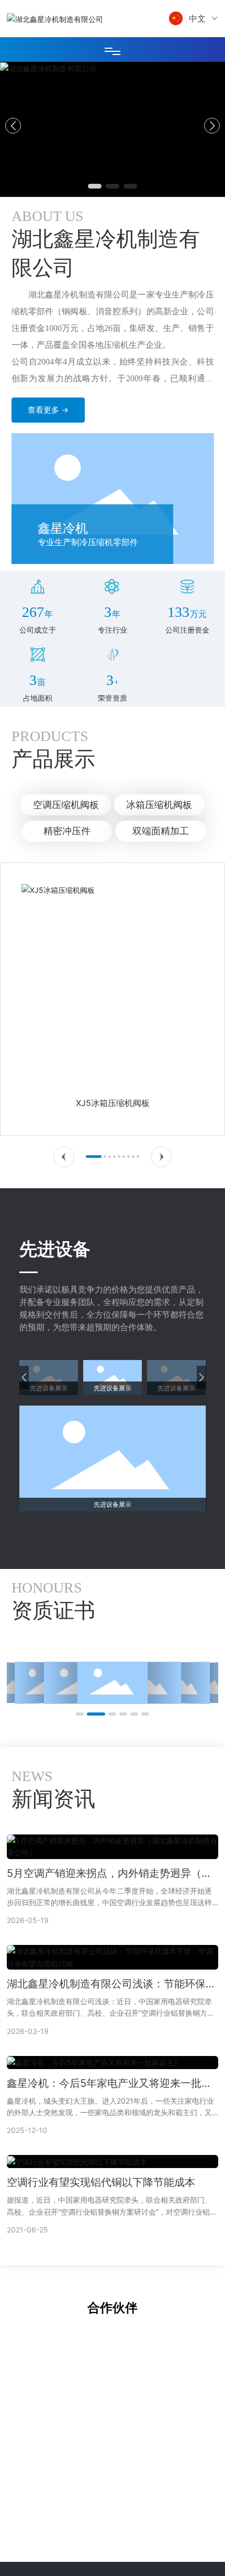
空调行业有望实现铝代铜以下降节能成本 (101, 2182)
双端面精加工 (161, 831)
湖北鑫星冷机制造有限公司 (113, 127)
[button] (95, 186)
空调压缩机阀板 (66, 805)
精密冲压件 (67, 831)
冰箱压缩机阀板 (159, 805)
